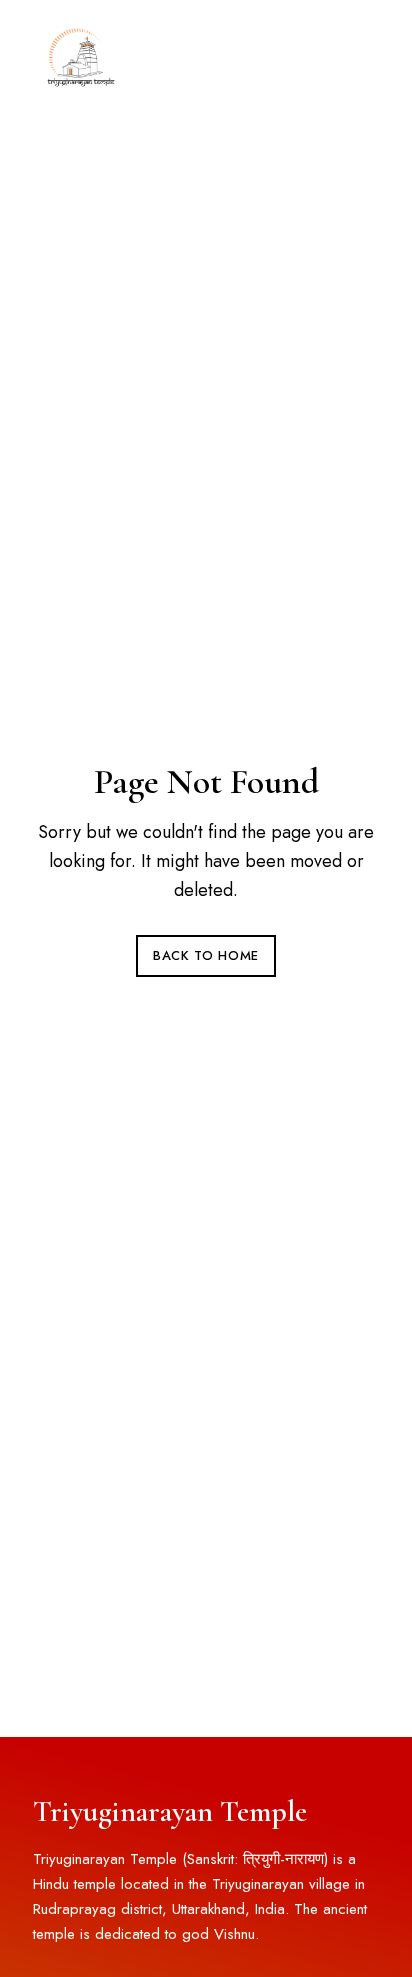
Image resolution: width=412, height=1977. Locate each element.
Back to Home (206, 955)
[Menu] (359, 55)
